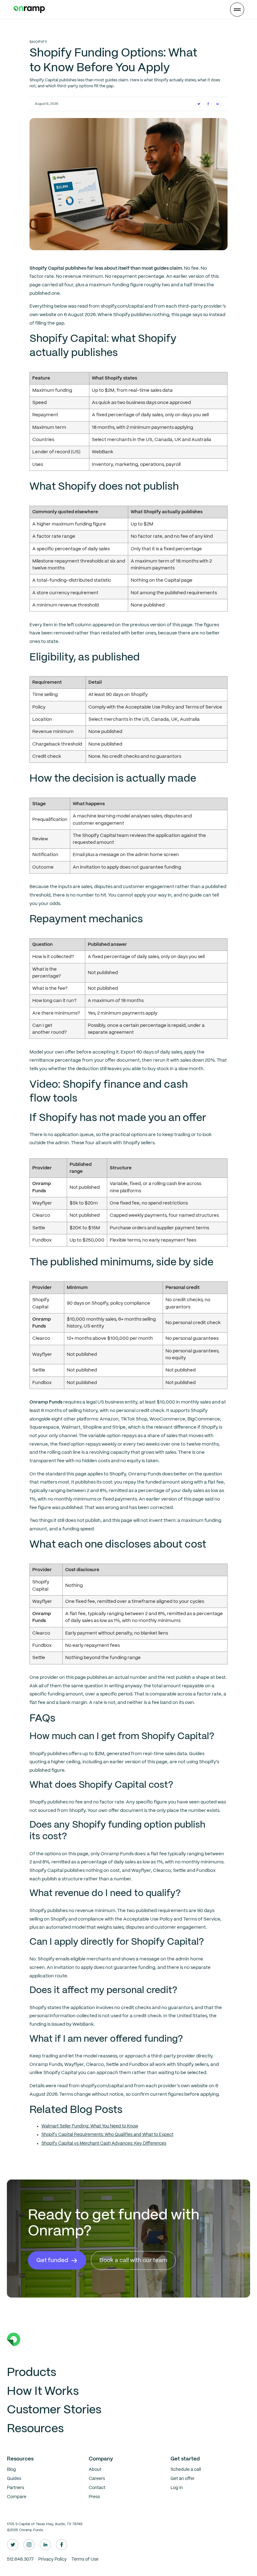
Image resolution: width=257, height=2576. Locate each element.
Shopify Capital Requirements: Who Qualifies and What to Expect (107, 2135)
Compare (17, 2497)
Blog (11, 2470)
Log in (177, 2488)
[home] (29, 9)
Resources (35, 2429)
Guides (14, 2479)
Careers (97, 2479)
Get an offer (183, 2479)
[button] (237, 10)
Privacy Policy (52, 2560)
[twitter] (13, 2545)
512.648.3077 (20, 2560)
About (95, 2470)
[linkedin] (45, 2545)
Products (31, 2373)
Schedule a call (186, 2470)
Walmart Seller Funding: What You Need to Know (90, 2126)
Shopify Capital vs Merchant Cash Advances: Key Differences (104, 2144)
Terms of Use (85, 2560)
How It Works (43, 2392)
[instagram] (29, 2545)
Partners (16, 2488)
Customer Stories (54, 2410)
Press (94, 2497)
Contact (97, 2488)
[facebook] (62, 2545)
